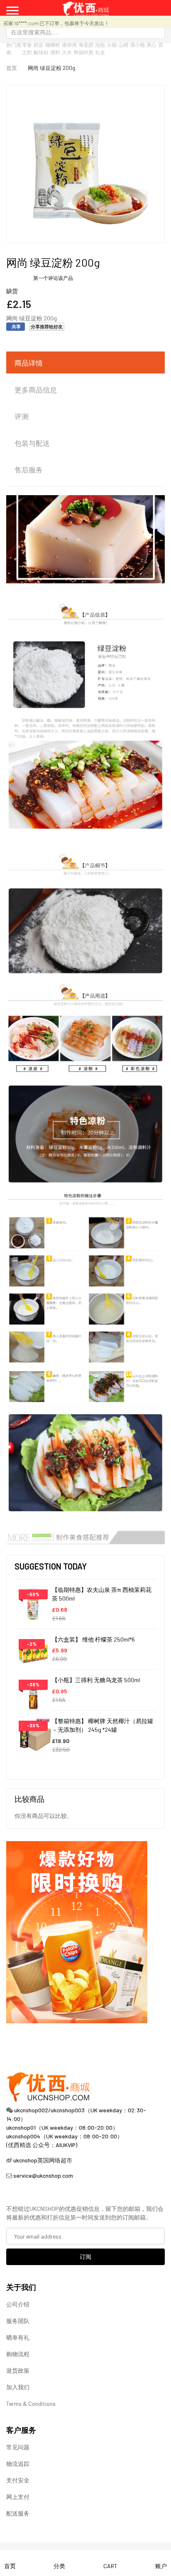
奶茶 (39, 45)
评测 (22, 416)
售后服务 (29, 469)
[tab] (85, 363)
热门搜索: (14, 48)
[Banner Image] (77, 1931)
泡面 (100, 45)
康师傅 (69, 45)
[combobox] (85, 32)
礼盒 (100, 52)
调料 (55, 52)
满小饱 (137, 45)
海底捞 (86, 45)
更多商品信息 (36, 390)
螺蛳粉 (53, 45)
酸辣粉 (41, 52)
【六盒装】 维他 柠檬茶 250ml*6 (93, 1639)
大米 (67, 52)
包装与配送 (32, 443)
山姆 (123, 45)
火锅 (112, 45)
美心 (151, 45)
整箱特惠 (83, 52)
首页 (12, 68)
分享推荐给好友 (47, 326)
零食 (27, 45)
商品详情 (29, 363)
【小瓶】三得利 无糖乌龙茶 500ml (96, 1680)
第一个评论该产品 (53, 278)
